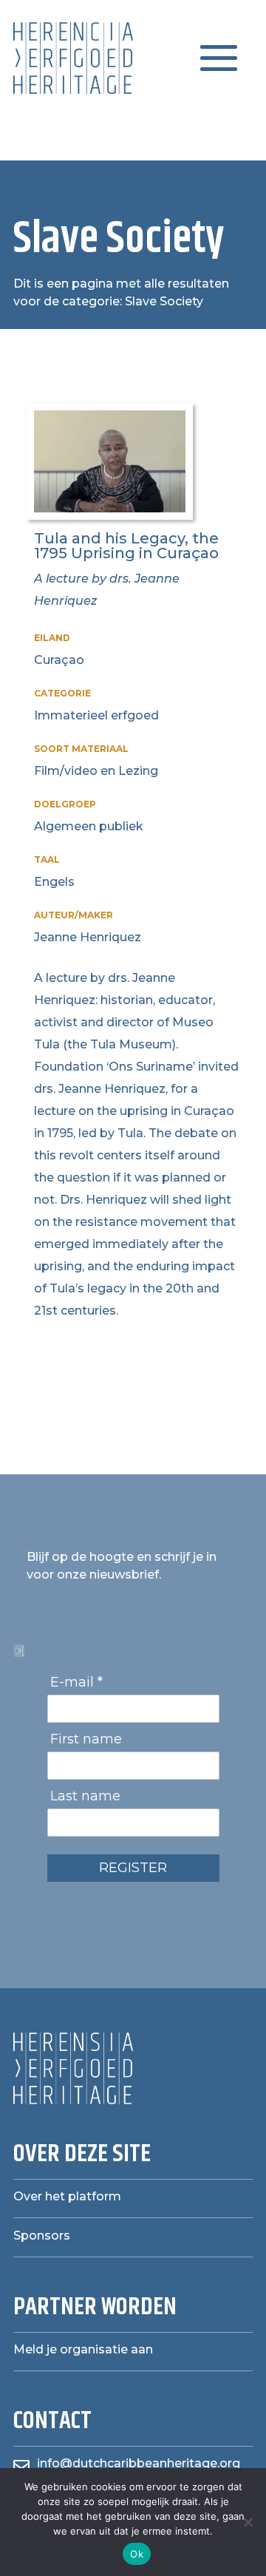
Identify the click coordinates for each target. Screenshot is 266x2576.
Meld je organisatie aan (83, 2349)
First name (86, 1739)
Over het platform (67, 2196)
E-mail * (76, 1682)
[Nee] (248, 2522)
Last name (85, 1796)
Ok (137, 2554)
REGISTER (133, 1868)
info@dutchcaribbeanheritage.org (139, 2463)
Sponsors (42, 2236)
